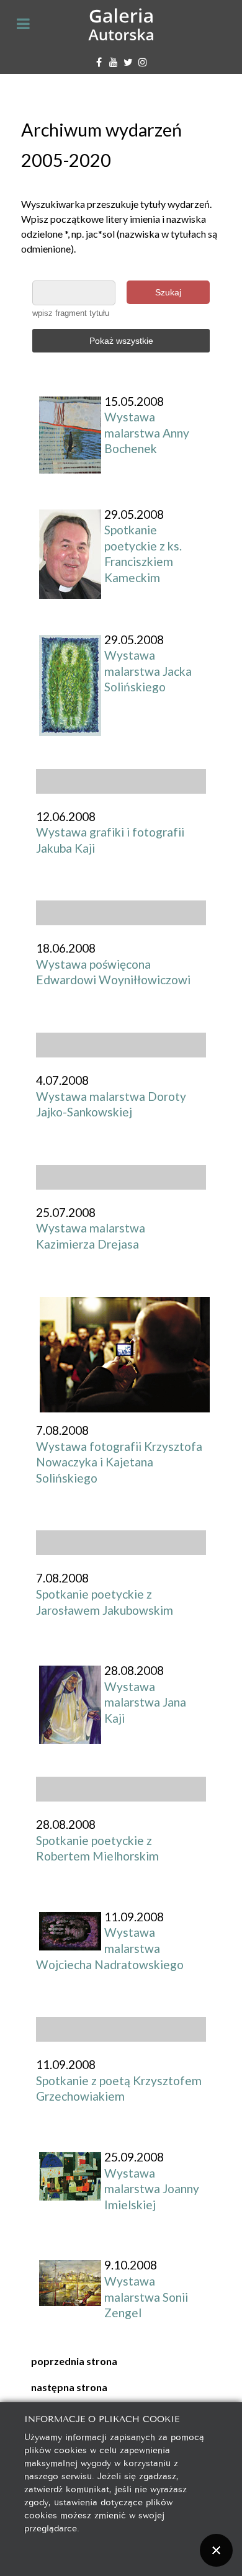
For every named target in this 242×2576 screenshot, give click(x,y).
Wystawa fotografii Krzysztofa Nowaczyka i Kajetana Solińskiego (119, 1462)
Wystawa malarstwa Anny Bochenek (147, 433)
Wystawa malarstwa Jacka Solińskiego (148, 671)
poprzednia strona (74, 2361)
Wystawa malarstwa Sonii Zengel (146, 2297)
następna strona (69, 2387)
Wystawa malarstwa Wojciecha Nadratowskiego (110, 1948)
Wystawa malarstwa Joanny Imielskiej (152, 2189)
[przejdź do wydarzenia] (125, 1353)
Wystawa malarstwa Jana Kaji (145, 1702)
